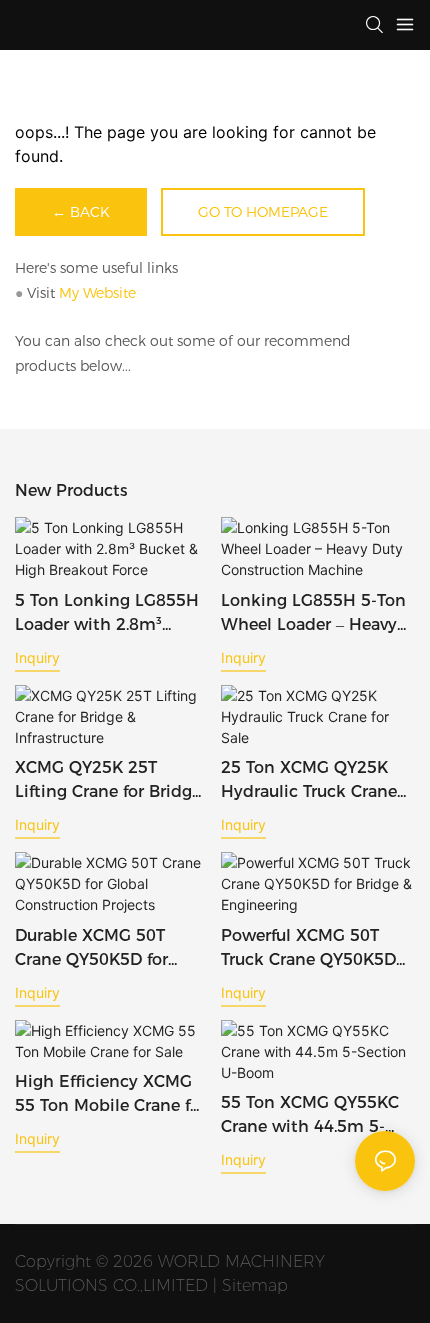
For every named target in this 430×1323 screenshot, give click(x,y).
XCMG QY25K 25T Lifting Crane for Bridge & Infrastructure (108, 781)
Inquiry (37, 657)
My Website (97, 293)
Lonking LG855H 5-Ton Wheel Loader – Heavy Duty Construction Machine (313, 614)
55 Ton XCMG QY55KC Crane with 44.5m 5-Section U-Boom (310, 1116)
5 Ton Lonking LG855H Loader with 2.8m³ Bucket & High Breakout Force (111, 614)
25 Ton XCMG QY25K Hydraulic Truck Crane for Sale (309, 781)
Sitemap (255, 1285)
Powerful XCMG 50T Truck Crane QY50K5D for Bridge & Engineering (308, 949)
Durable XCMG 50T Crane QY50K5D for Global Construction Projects (96, 949)
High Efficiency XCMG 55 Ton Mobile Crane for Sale (110, 1095)
